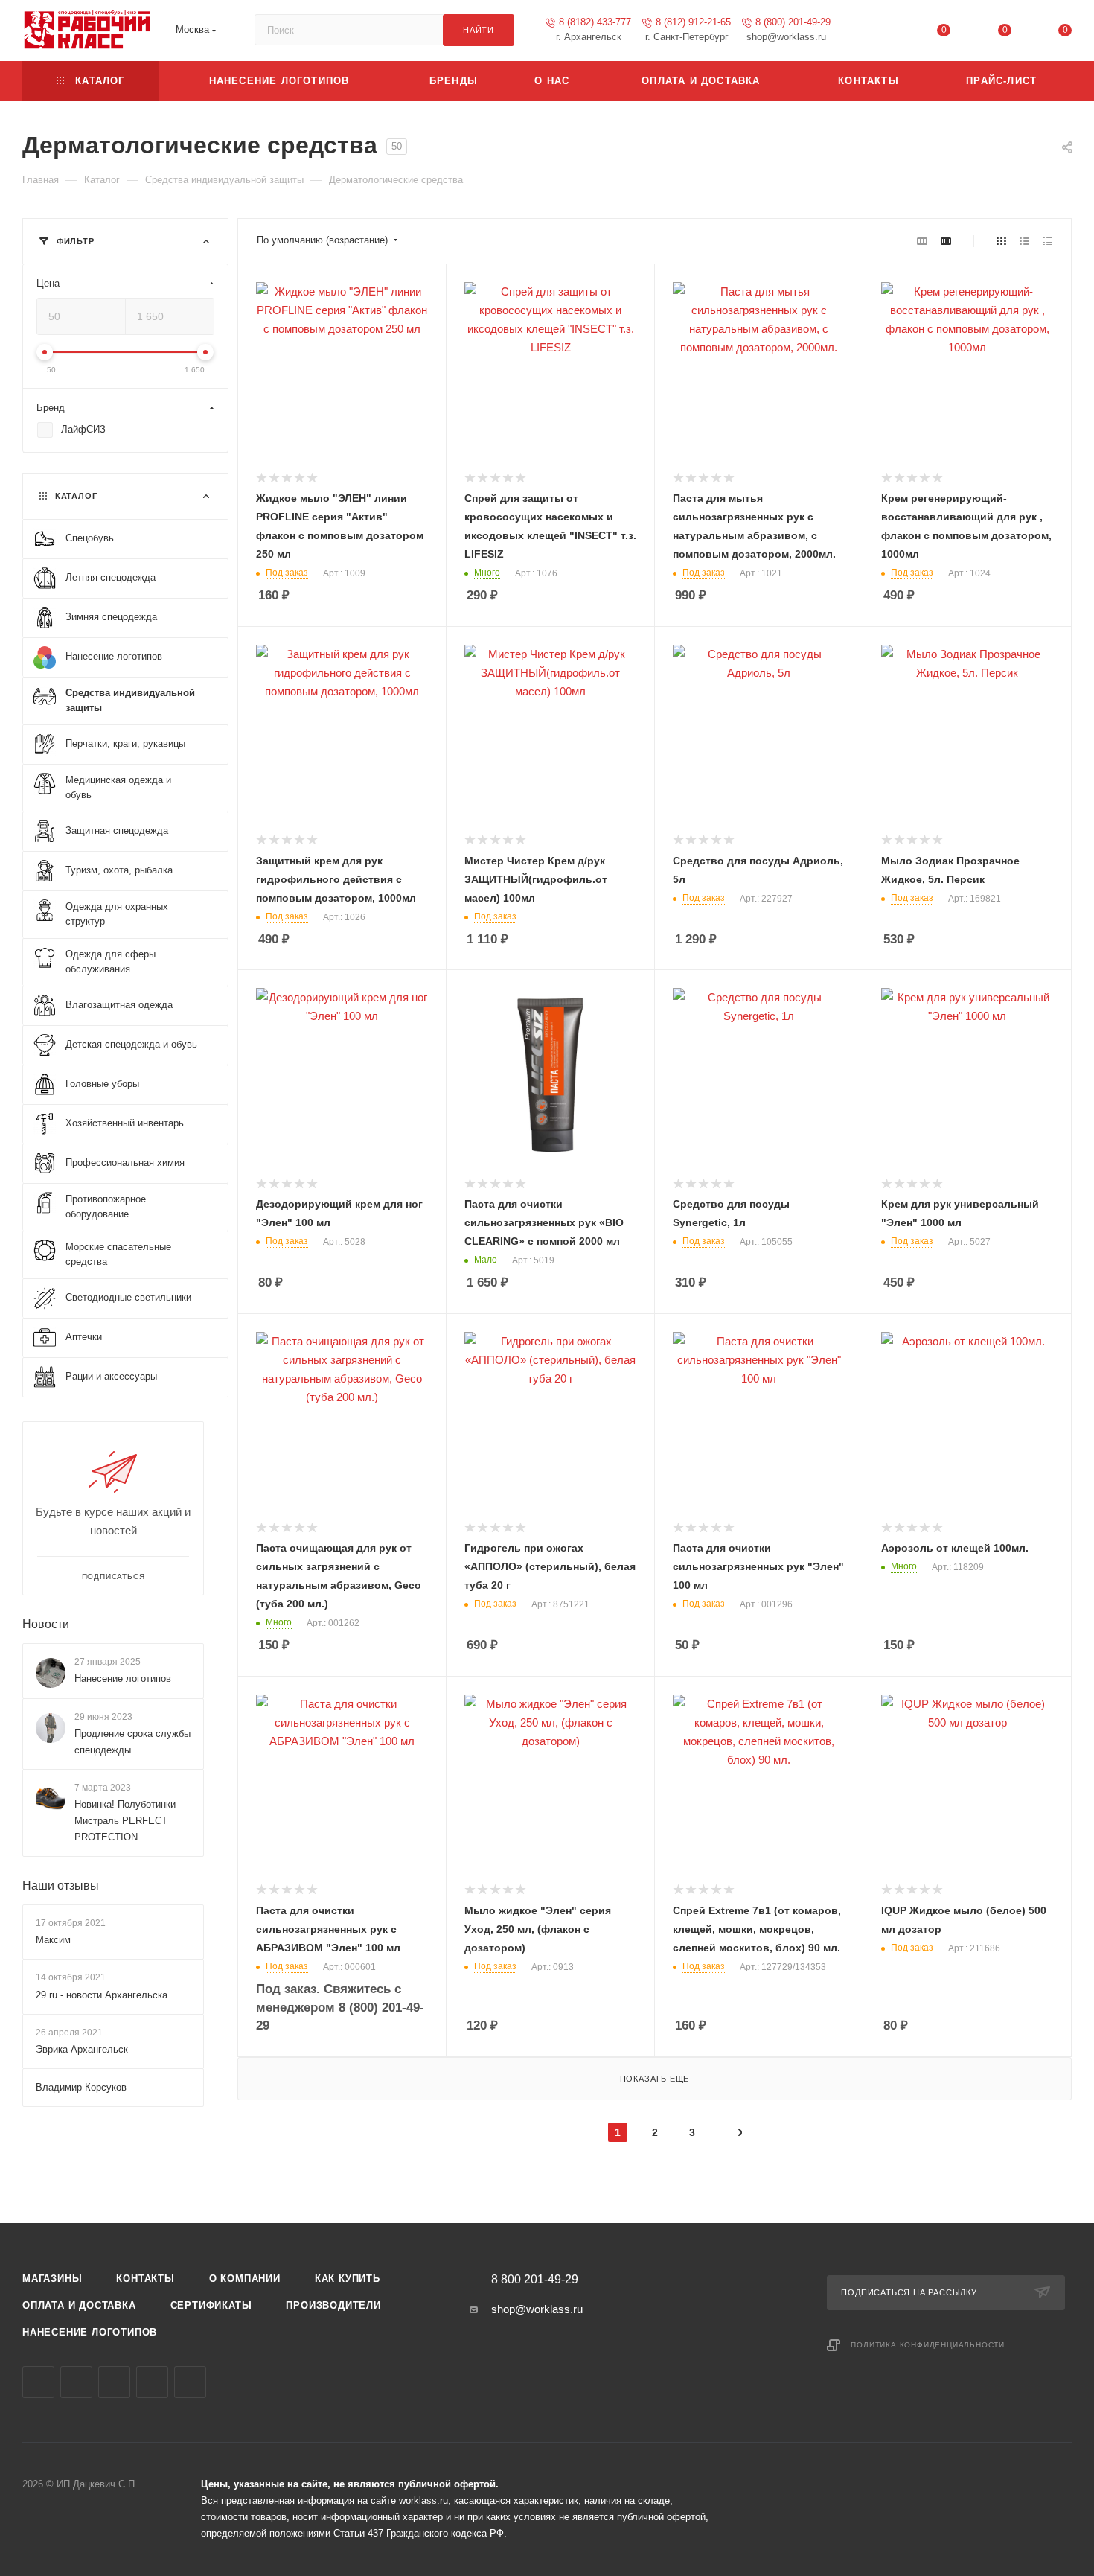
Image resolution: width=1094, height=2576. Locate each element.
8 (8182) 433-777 (595, 22)
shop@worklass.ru (537, 2309)
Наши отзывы (61, 1885)
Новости (46, 1624)
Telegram (76, 2382)
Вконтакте (38, 2382)
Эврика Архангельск (82, 2049)
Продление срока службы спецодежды (132, 1742)
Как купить (348, 2279)
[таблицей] (1047, 241)
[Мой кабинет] (883, 33)
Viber (114, 2382)
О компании (245, 2279)
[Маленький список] (922, 241)
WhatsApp (152, 2382)
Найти (479, 30)
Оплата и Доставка (79, 2305)
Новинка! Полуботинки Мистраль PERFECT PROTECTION (125, 1821)
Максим (53, 1941)
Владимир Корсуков (81, 2087)
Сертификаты (211, 2305)
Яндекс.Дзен (190, 2382)
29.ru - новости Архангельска (102, 1995)
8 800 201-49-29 (535, 2280)
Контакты (145, 2279)
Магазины (52, 2279)
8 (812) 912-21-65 (693, 22)
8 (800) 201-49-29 (793, 22)
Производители (333, 2305)
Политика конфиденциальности (928, 2345)
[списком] (1024, 241)
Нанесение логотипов (123, 1678)
